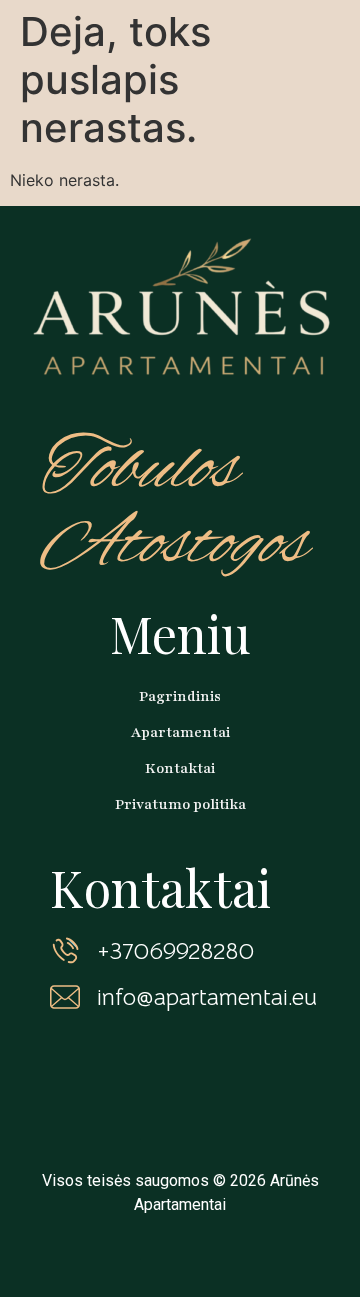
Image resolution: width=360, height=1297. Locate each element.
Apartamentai (180, 732)
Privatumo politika (180, 804)
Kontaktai (180, 768)
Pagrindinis (180, 696)
